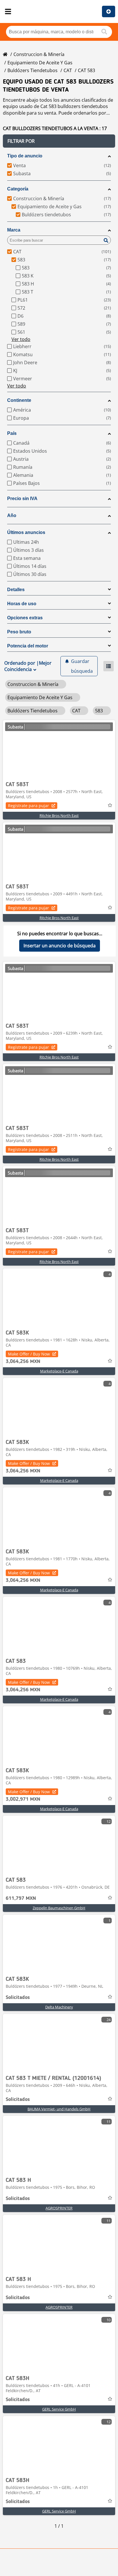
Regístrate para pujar (28, 806)
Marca (14, 230)
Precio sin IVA (22, 499)
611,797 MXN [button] (21, 1898)
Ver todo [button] (21, 339)
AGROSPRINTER (59, 2208)
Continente (19, 400)
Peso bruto (19, 632)
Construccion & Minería (39, 54)
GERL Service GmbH (59, 2409)
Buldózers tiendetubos (33, 70)
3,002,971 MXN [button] (23, 1799)
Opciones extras (25, 618)
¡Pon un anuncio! (109, 11)
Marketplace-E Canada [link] (59, 1371)
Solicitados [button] (18, 1997)
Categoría (18, 189)
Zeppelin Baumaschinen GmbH (59, 1908)
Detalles (16, 590)
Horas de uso (22, 604)
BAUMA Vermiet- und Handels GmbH (59, 2109)
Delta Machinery (59, 2007)
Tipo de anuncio (25, 156)
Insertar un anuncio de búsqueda (60, 946)
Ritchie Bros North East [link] (59, 815)
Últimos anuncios (26, 532)
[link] (59, 749)
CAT (68, 70)
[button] (59, 141)
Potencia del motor (28, 646)
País (12, 433)
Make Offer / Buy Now (29, 1354)
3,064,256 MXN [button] (23, 1362)
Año (12, 515)
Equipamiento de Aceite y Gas (40, 63)
